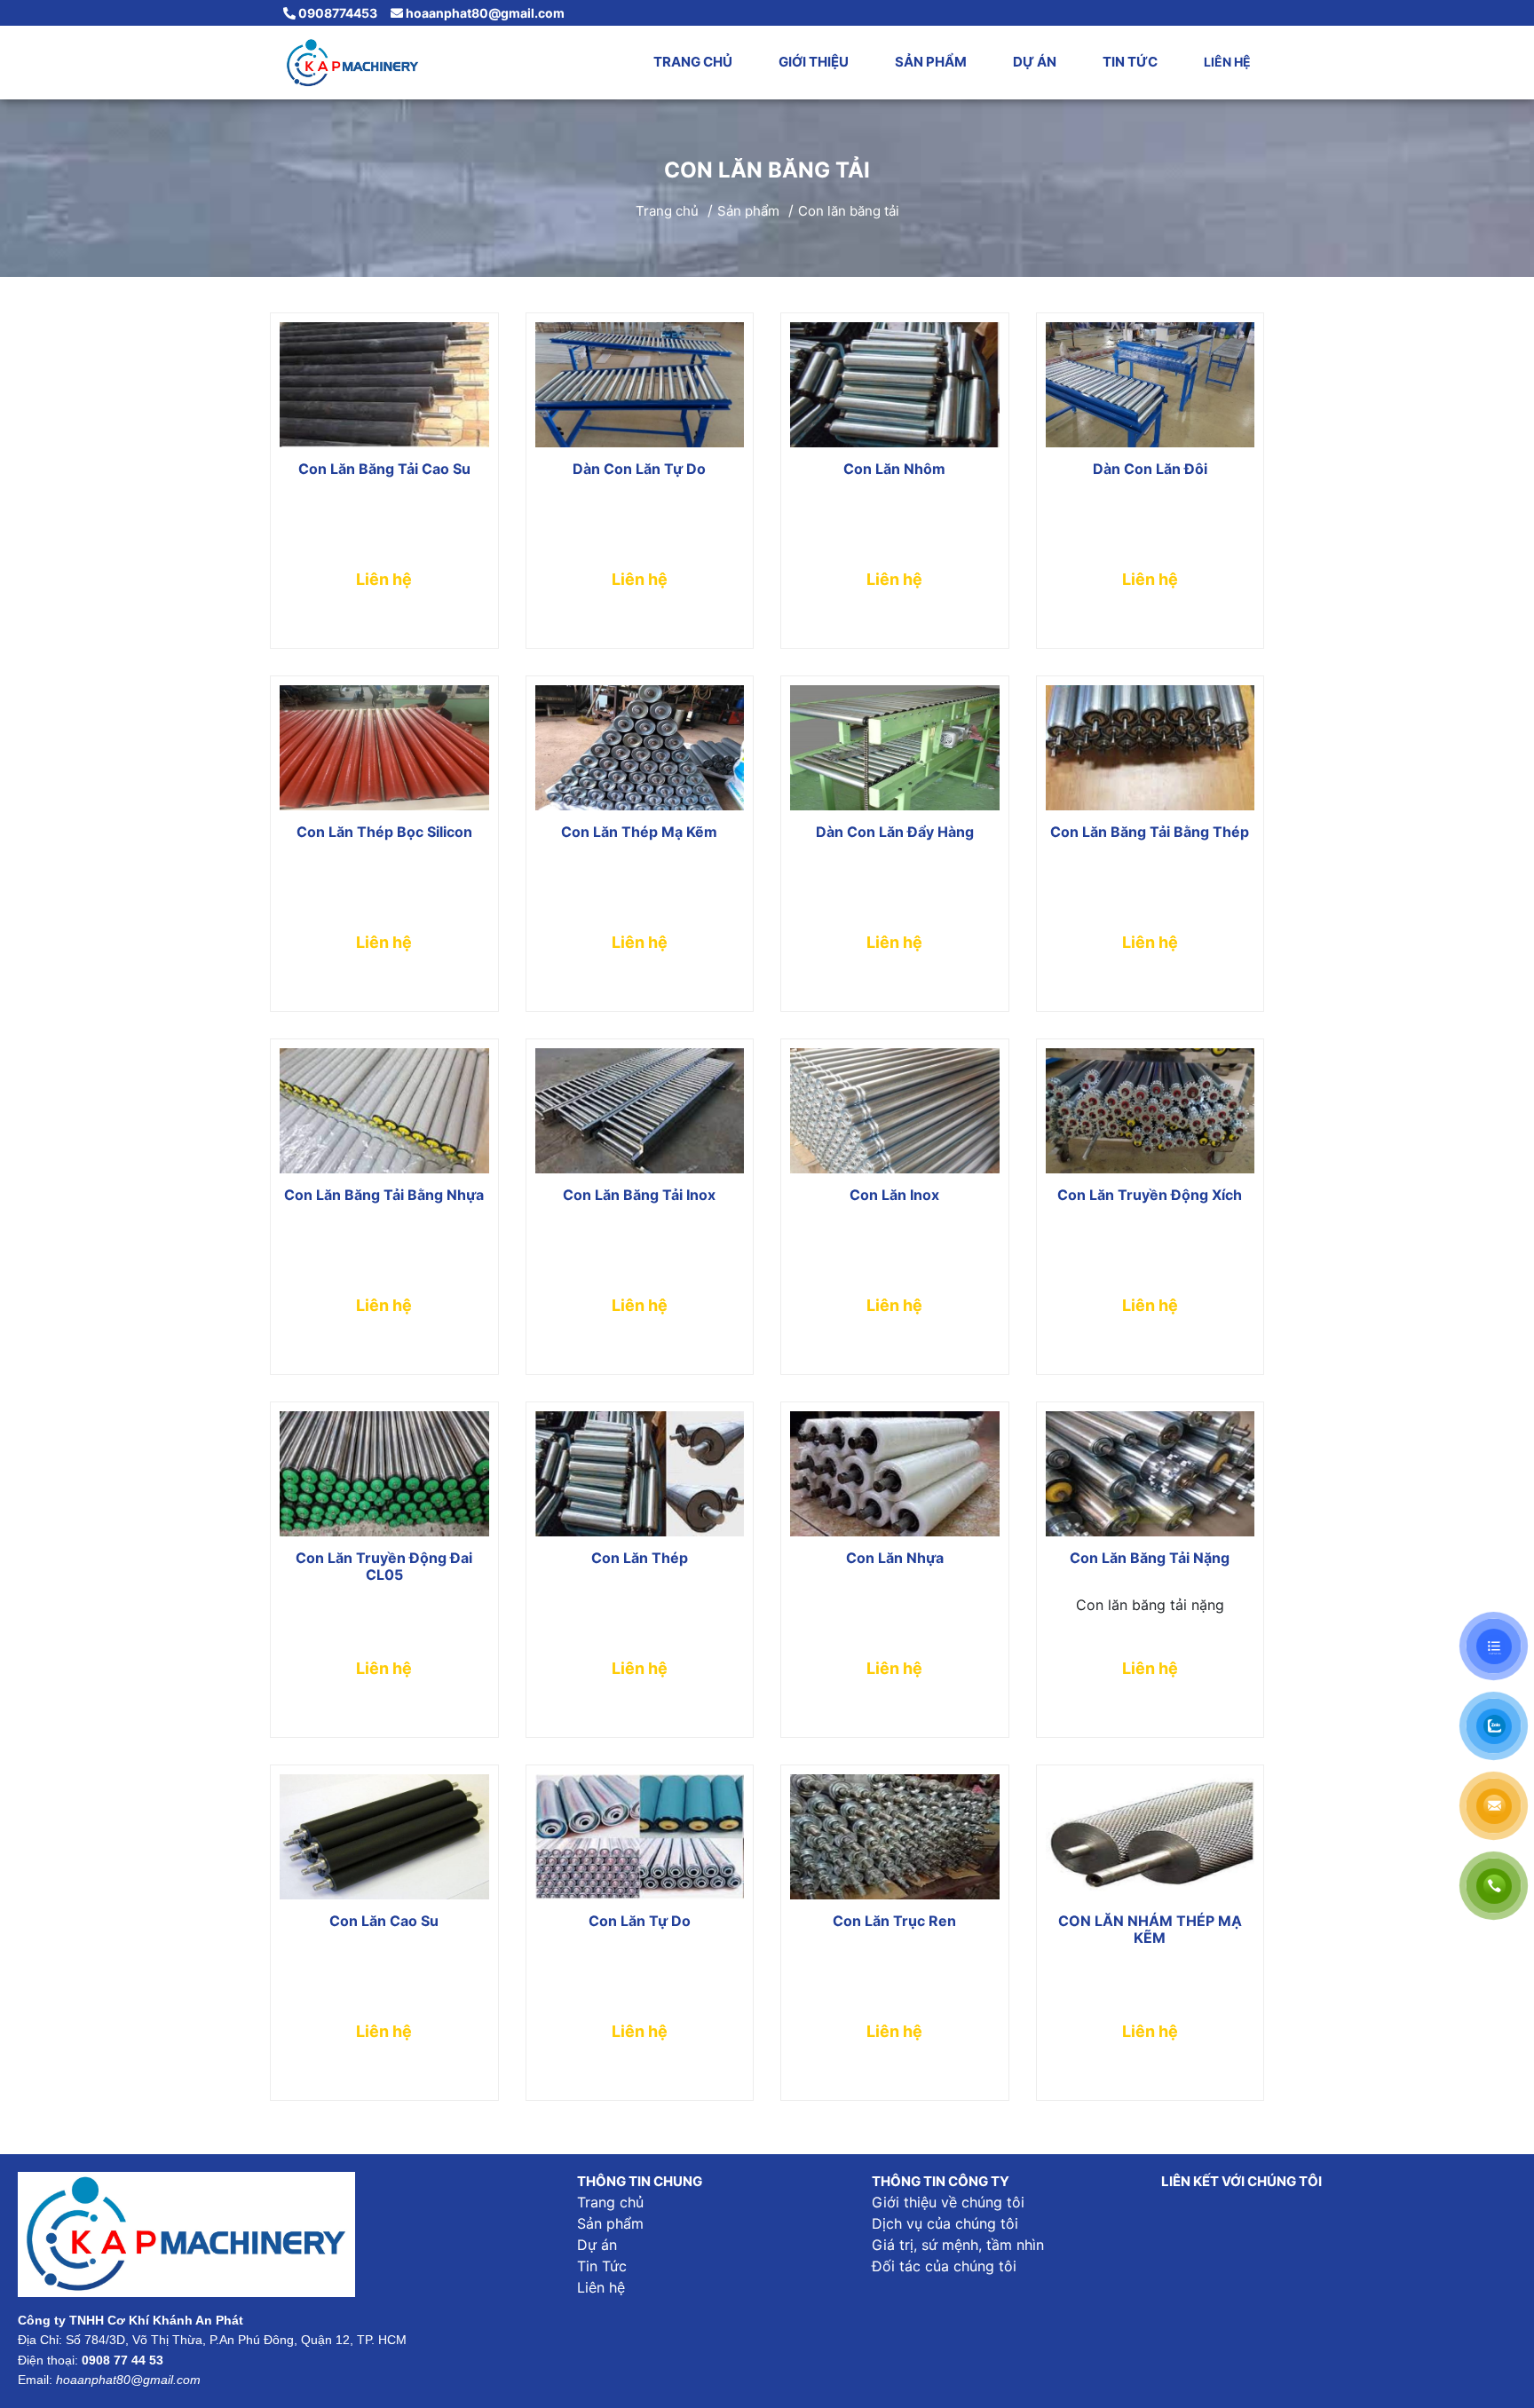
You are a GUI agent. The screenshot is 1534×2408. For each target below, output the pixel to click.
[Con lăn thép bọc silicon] (384, 748)
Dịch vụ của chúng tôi (945, 2223)
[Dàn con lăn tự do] (640, 385)
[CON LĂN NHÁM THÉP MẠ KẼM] (1150, 1837)
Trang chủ (693, 62)
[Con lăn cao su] (384, 1837)
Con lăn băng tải (849, 211)
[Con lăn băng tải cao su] (384, 385)
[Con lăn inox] (895, 1111)
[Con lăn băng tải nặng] (1150, 1474)
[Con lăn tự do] (640, 1837)
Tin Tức (1130, 62)
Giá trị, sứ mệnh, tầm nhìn (958, 2245)
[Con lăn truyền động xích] (1150, 1111)
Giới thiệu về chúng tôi (948, 2202)
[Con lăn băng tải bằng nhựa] (384, 1111)
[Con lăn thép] (640, 1474)
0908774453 (336, 13)
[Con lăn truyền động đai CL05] (384, 1474)
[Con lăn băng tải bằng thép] (1150, 748)
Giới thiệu (814, 62)
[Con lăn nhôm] (895, 385)
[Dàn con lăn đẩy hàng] (895, 748)
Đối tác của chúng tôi (944, 2266)
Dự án (1035, 62)
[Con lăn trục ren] (895, 1837)
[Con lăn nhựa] (895, 1474)
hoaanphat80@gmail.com (484, 13)
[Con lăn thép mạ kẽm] (640, 748)
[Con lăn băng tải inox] (640, 1111)
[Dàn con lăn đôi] (1150, 385)
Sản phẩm (931, 62)
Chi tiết (384, 631)
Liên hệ (1227, 62)
